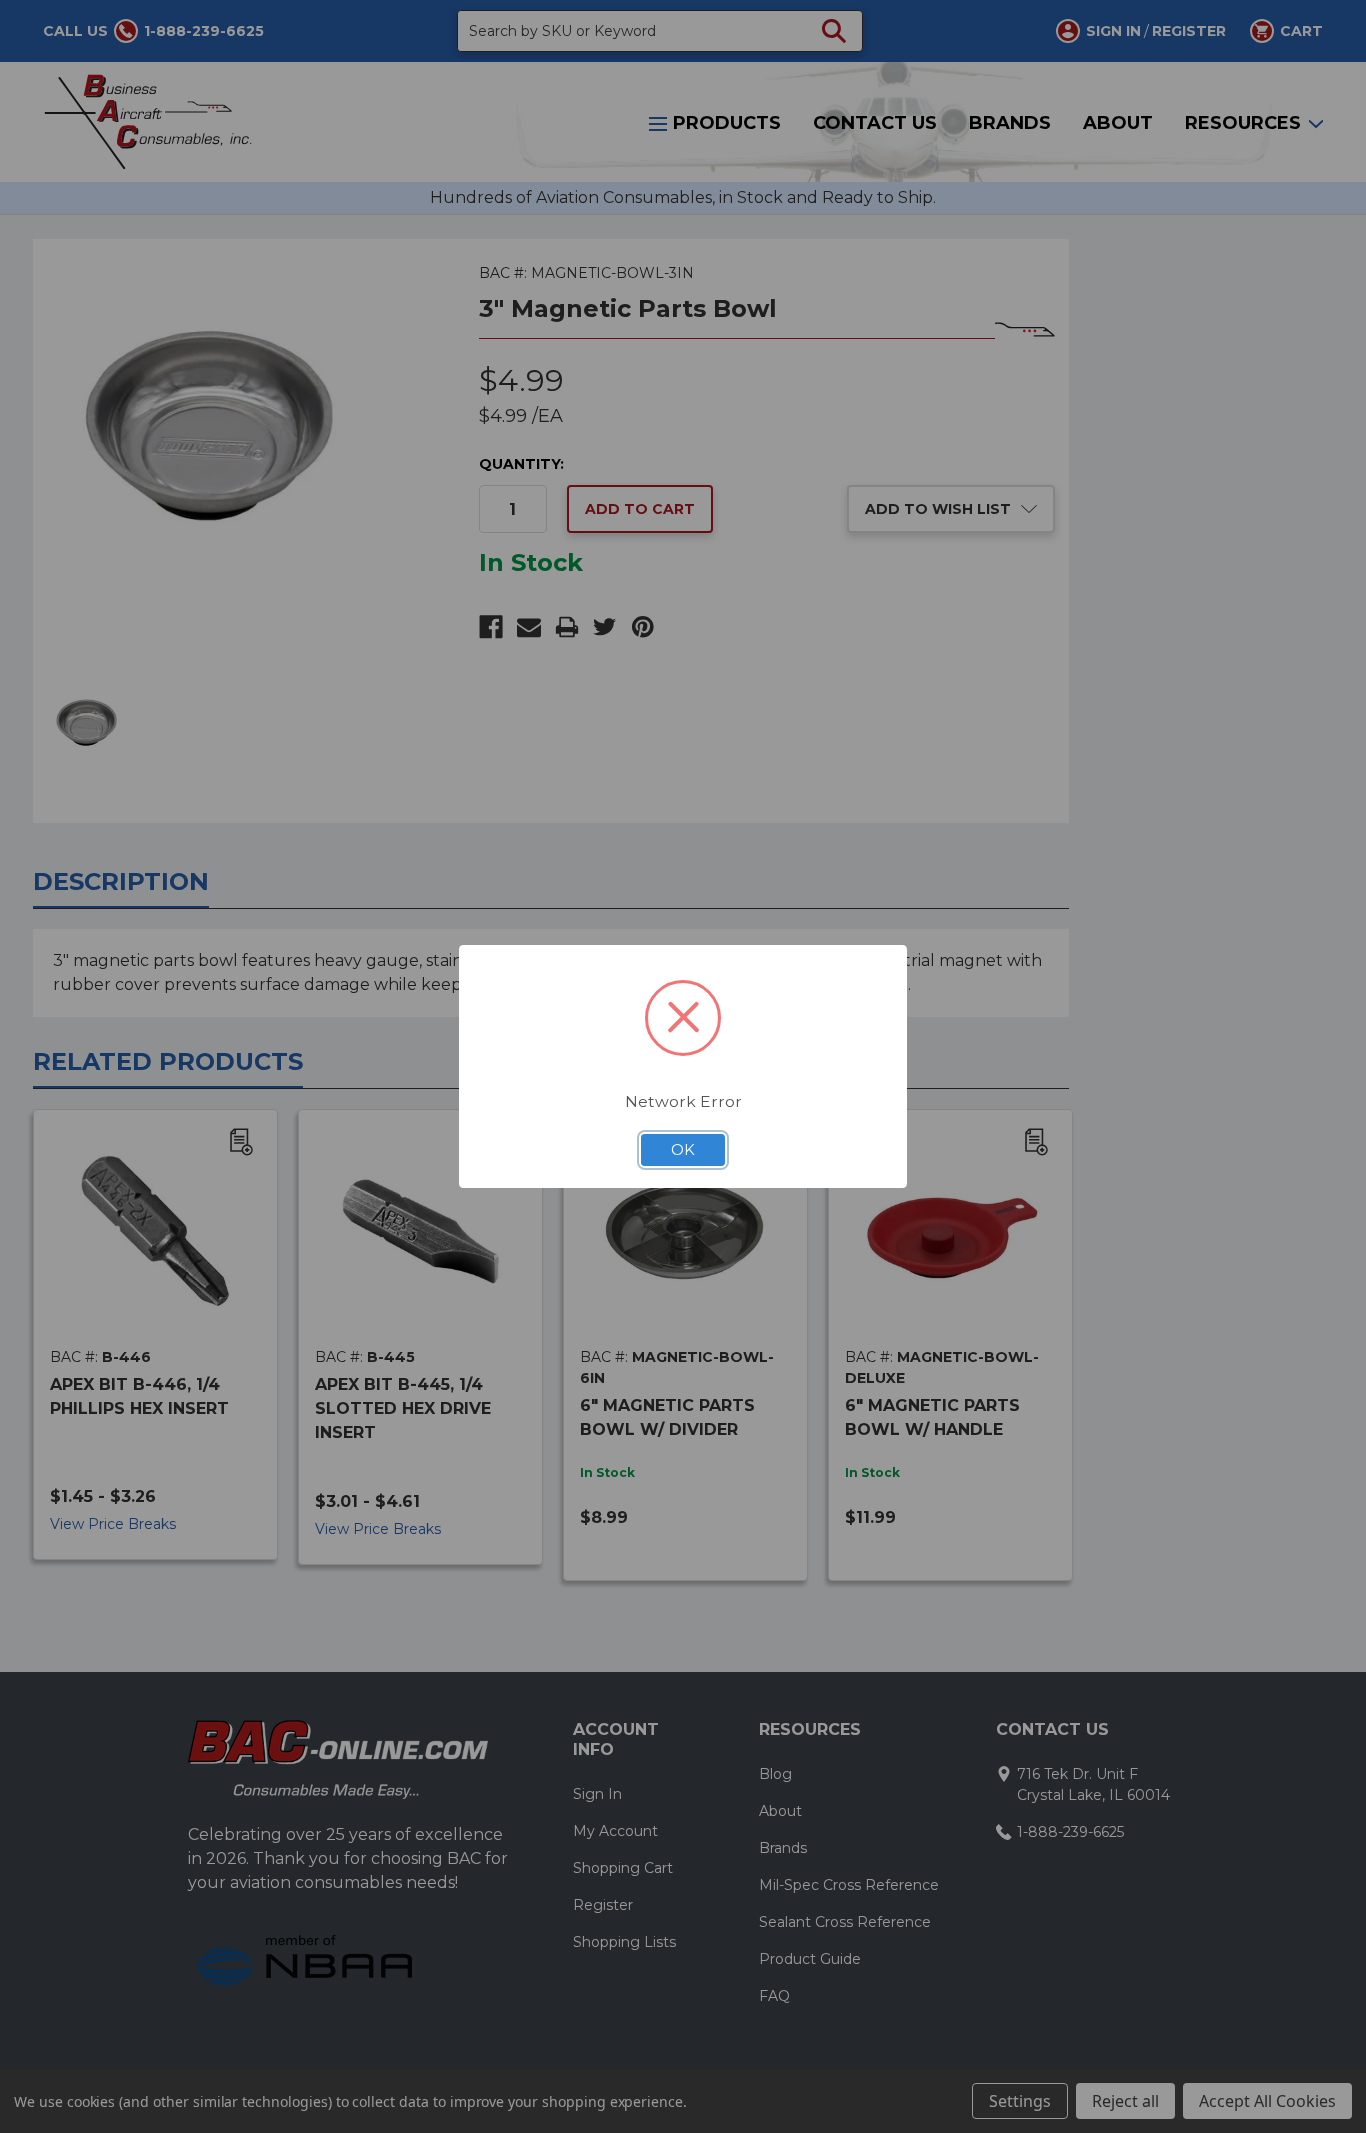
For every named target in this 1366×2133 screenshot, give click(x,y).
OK (683, 1150)
